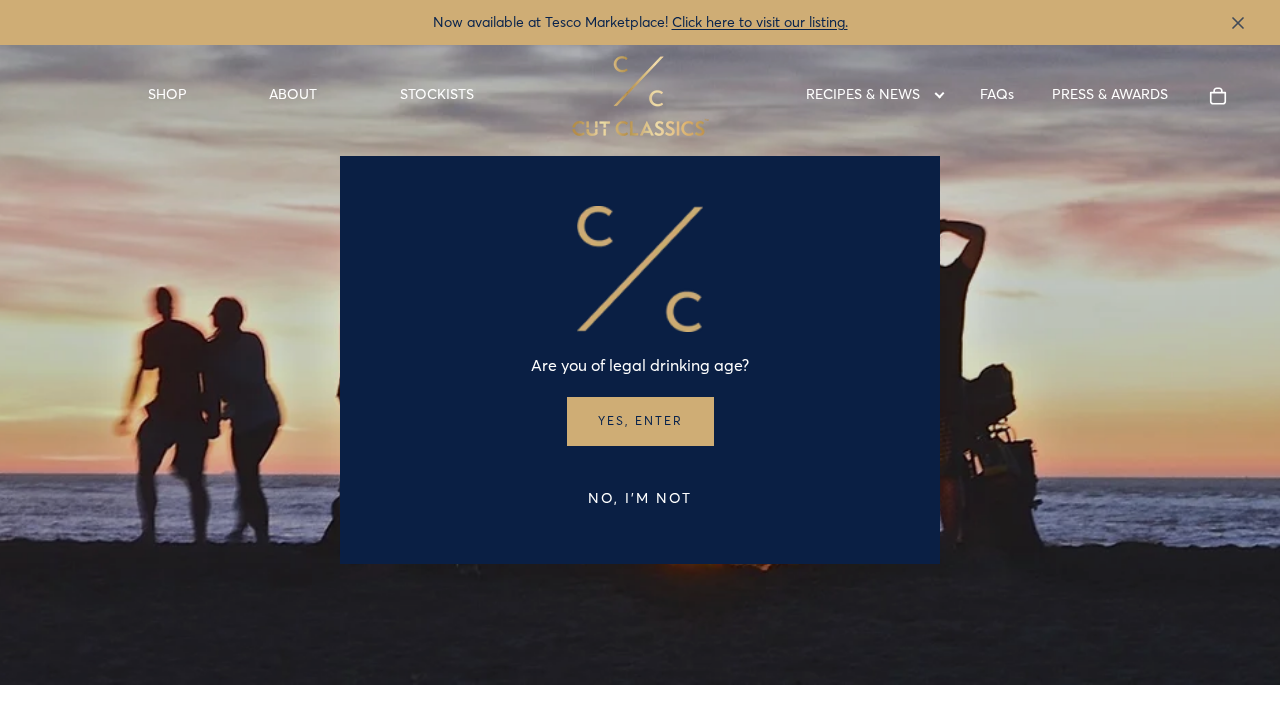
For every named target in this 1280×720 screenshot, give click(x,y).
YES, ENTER (640, 420)
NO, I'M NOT (640, 498)
